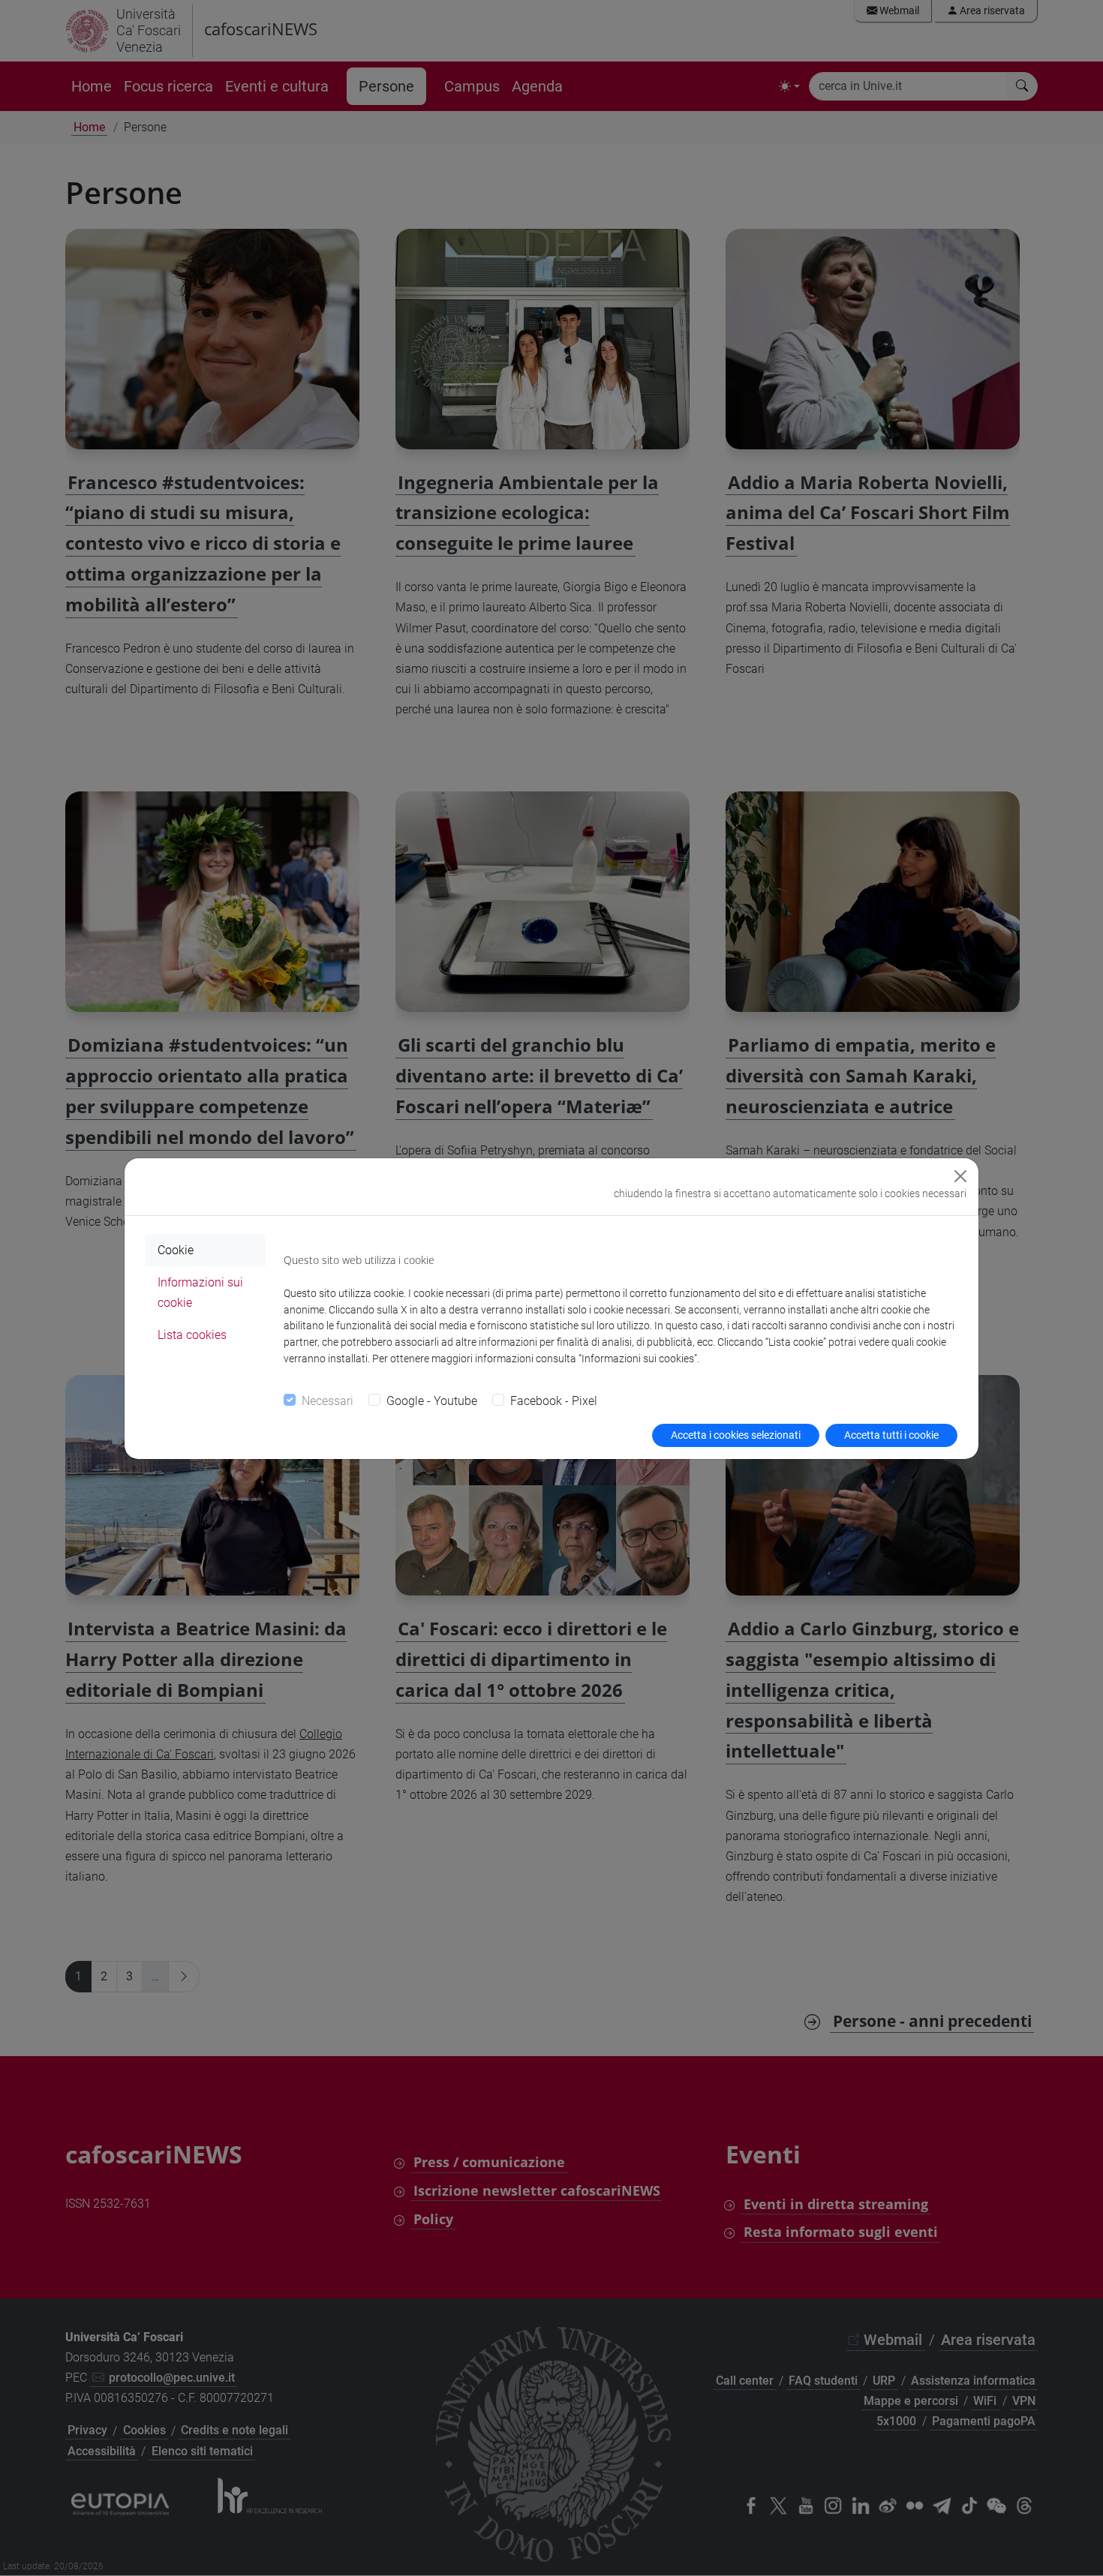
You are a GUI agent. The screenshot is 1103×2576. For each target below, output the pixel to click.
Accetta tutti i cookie (891, 1435)
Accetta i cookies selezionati (736, 1435)
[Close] (960, 1176)
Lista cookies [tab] (192, 1335)
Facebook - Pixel (554, 1401)
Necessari (328, 1401)
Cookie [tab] (176, 1250)
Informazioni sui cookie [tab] (200, 1293)
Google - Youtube (432, 1401)
